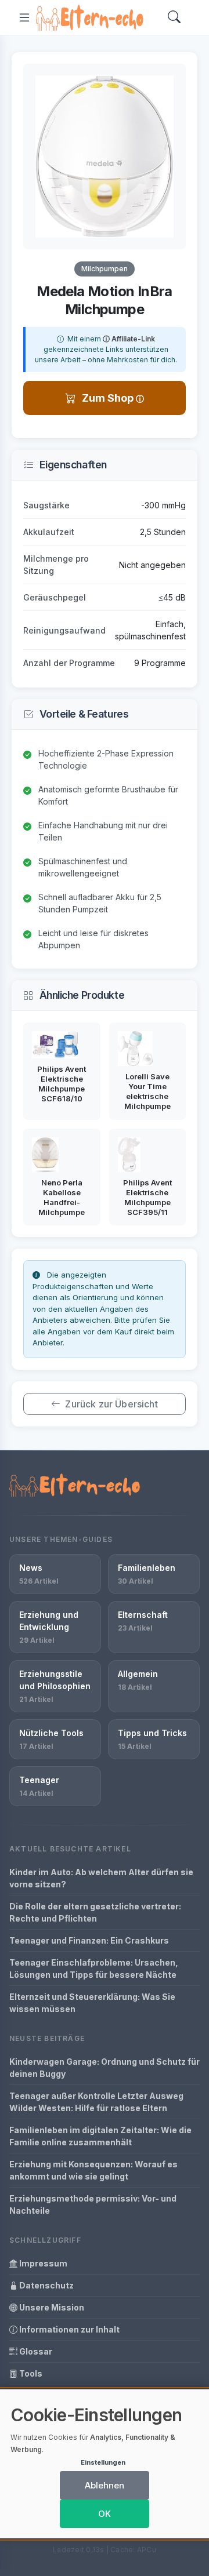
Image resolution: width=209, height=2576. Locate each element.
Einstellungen (103, 2462)
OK (105, 2514)
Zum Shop (109, 398)
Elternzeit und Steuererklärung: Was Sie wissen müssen (92, 2003)
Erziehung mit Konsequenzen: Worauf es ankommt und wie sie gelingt (93, 2170)
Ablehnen (105, 2485)
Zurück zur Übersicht (111, 1404)
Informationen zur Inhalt (69, 2329)
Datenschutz (46, 2285)
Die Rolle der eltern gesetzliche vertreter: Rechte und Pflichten (95, 1912)
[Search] (174, 18)
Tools (30, 2373)
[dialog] (105, 2464)
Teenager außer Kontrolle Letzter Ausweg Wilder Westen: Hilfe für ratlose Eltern (96, 2102)
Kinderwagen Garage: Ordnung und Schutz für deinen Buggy (105, 2068)
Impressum (42, 2263)
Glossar (35, 2351)
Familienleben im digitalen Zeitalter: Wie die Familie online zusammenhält (100, 2136)
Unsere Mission (51, 2307)
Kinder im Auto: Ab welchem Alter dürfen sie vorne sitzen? (101, 1878)
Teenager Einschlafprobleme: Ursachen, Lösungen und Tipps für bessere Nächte (94, 1969)
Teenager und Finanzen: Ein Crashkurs (89, 1940)
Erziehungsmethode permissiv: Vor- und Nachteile (93, 2204)
